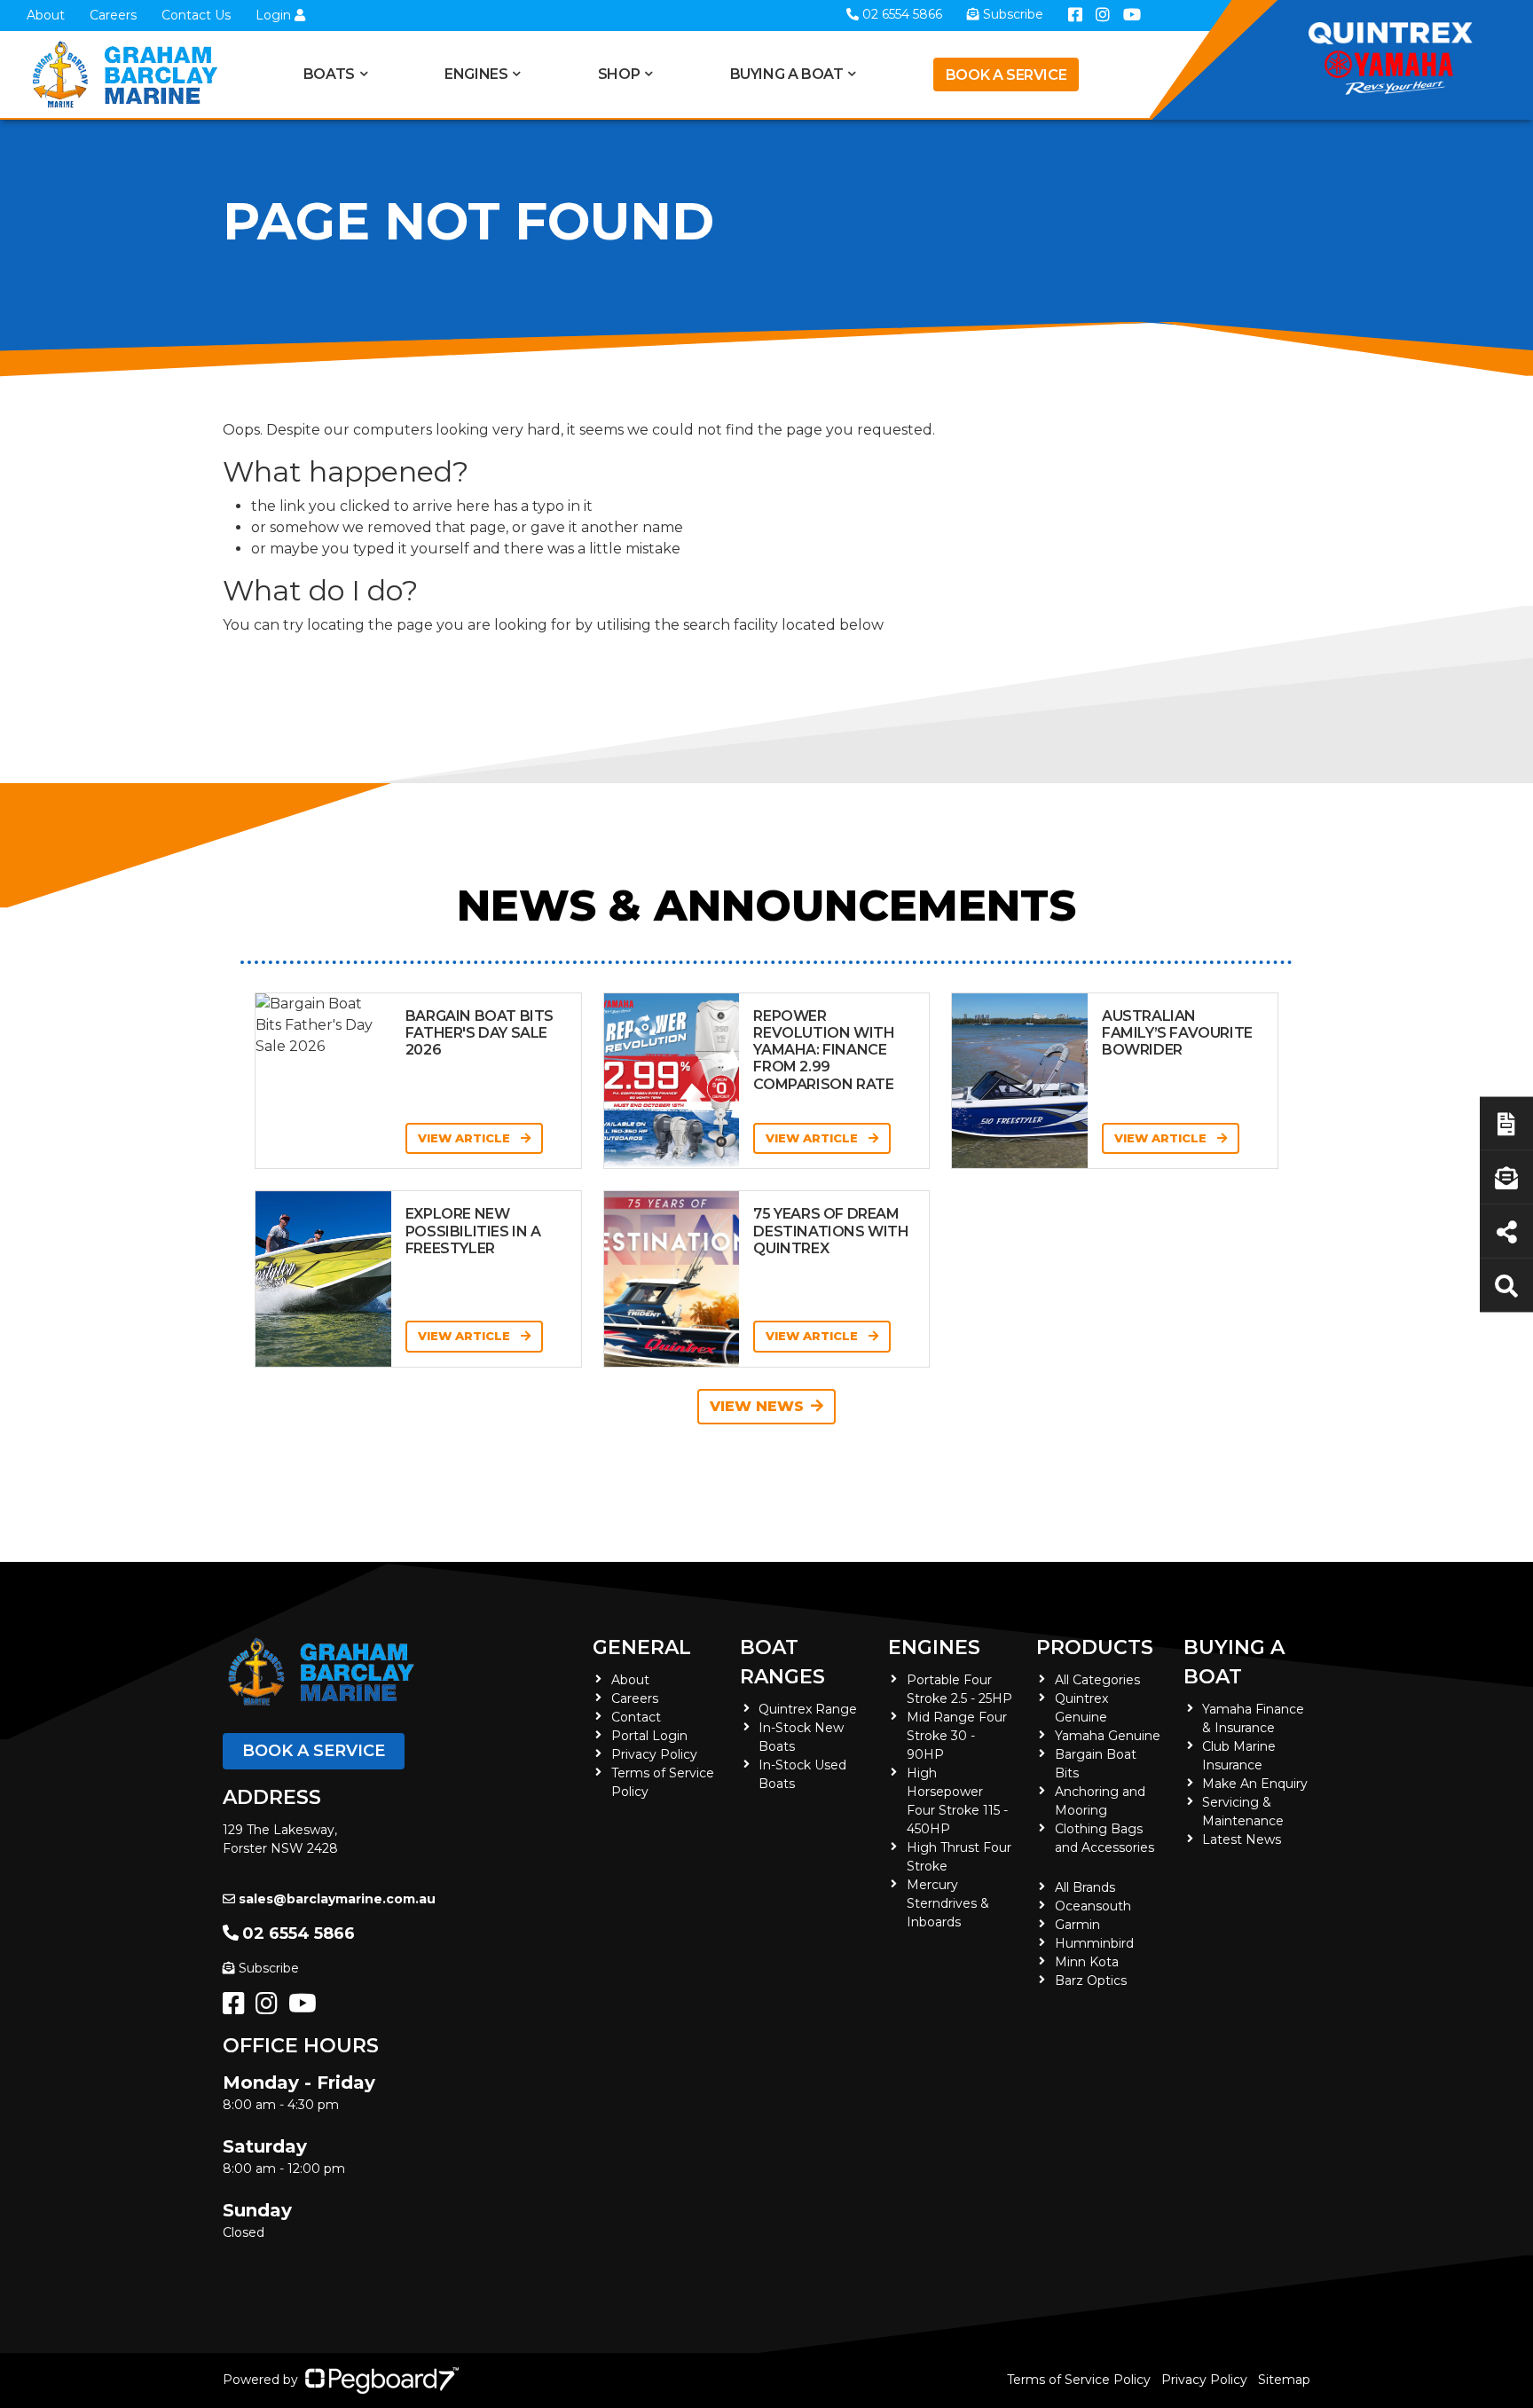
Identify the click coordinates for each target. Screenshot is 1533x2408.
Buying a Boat (1234, 1662)
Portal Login (649, 1736)
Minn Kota (1087, 1962)
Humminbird (1094, 1943)
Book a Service (1006, 75)
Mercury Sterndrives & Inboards (948, 1903)
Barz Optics (1091, 1981)
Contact (636, 1717)
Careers (113, 15)
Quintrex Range (808, 1709)
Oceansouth (1093, 1906)
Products (1095, 1647)
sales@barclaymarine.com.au (337, 1899)
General (642, 1647)
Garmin (1077, 1925)
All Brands (1085, 1887)
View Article (466, 1138)
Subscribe (269, 1968)
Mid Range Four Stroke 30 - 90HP (957, 1736)
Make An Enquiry (1255, 1784)
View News (757, 1406)
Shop (619, 74)
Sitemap (1284, 2380)
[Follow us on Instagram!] (270, 2008)
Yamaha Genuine (1108, 1736)
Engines (934, 1647)
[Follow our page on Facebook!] (237, 2008)
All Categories (1097, 1680)
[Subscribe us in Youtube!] (306, 2008)
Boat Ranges (782, 1662)
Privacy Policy (654, 1754)
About (46, 15)
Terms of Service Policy (1079, 2380)
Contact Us (196, 15)
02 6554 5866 (299, 1933)
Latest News (1242, 1839)
